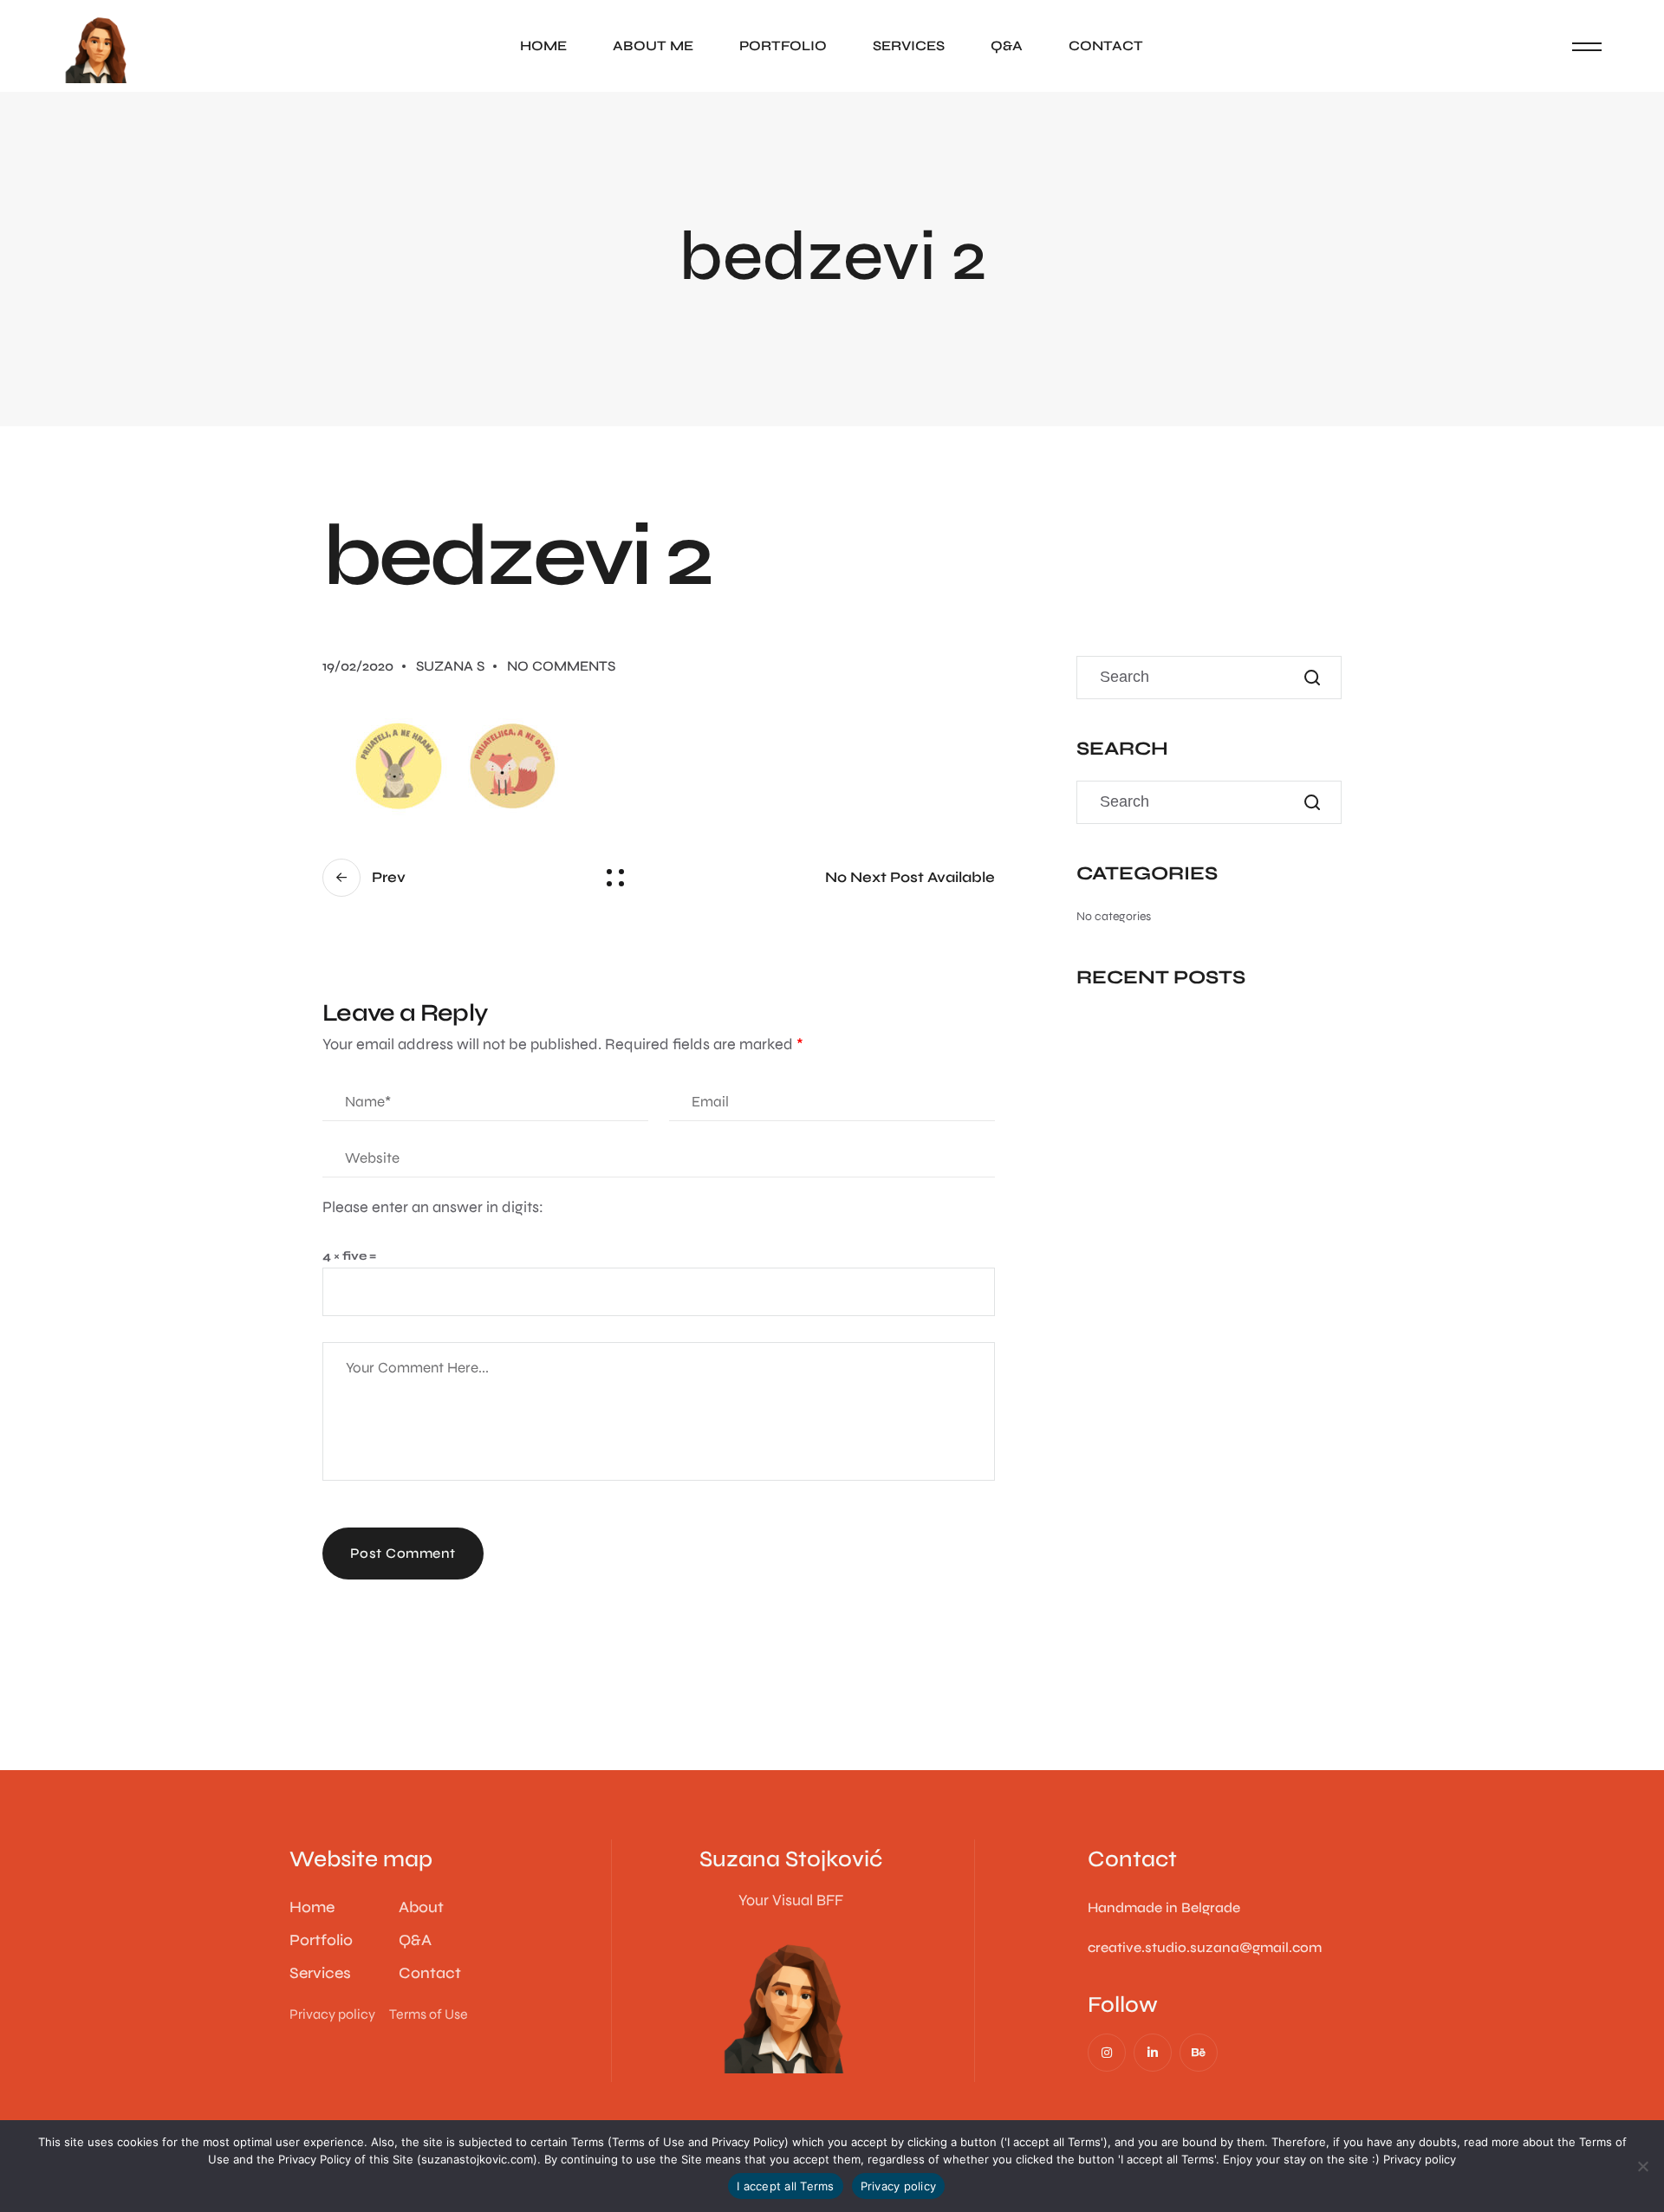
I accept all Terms (786, 2186)
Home (543, 45)
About (421, 1907)
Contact (1106, 45)
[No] (1642, 2166)
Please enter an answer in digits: (433, 1207)
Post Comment (403, 1553)
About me (653, 45)
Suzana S (450, 666)
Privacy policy (1420, 2159)
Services (909, 45)
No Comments (561, 666)
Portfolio (783, 45)
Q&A (1007, 45)
